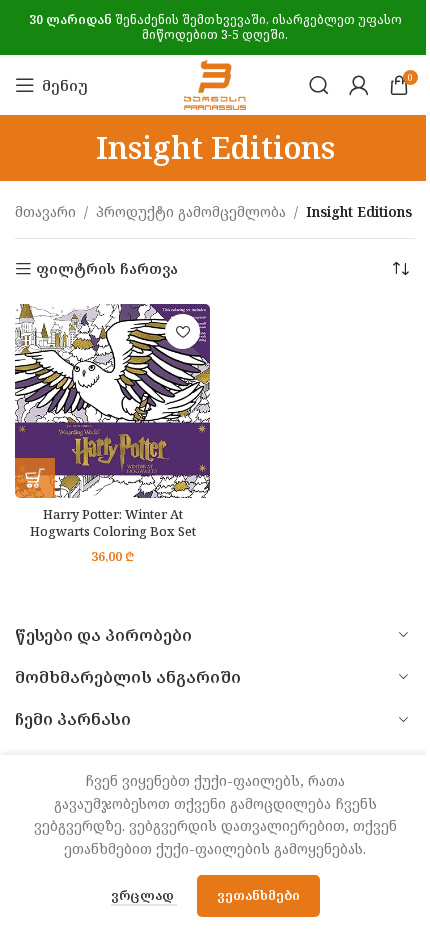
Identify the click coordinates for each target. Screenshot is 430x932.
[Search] (319, 85)
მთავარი (45, 211)
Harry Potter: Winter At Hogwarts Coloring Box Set (113, 523)
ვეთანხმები (258, 895)
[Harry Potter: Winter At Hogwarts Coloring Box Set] (112, 401)
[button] (35, 478)
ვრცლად (144, 895)
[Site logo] (215, 83)
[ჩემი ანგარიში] (359, 85)
